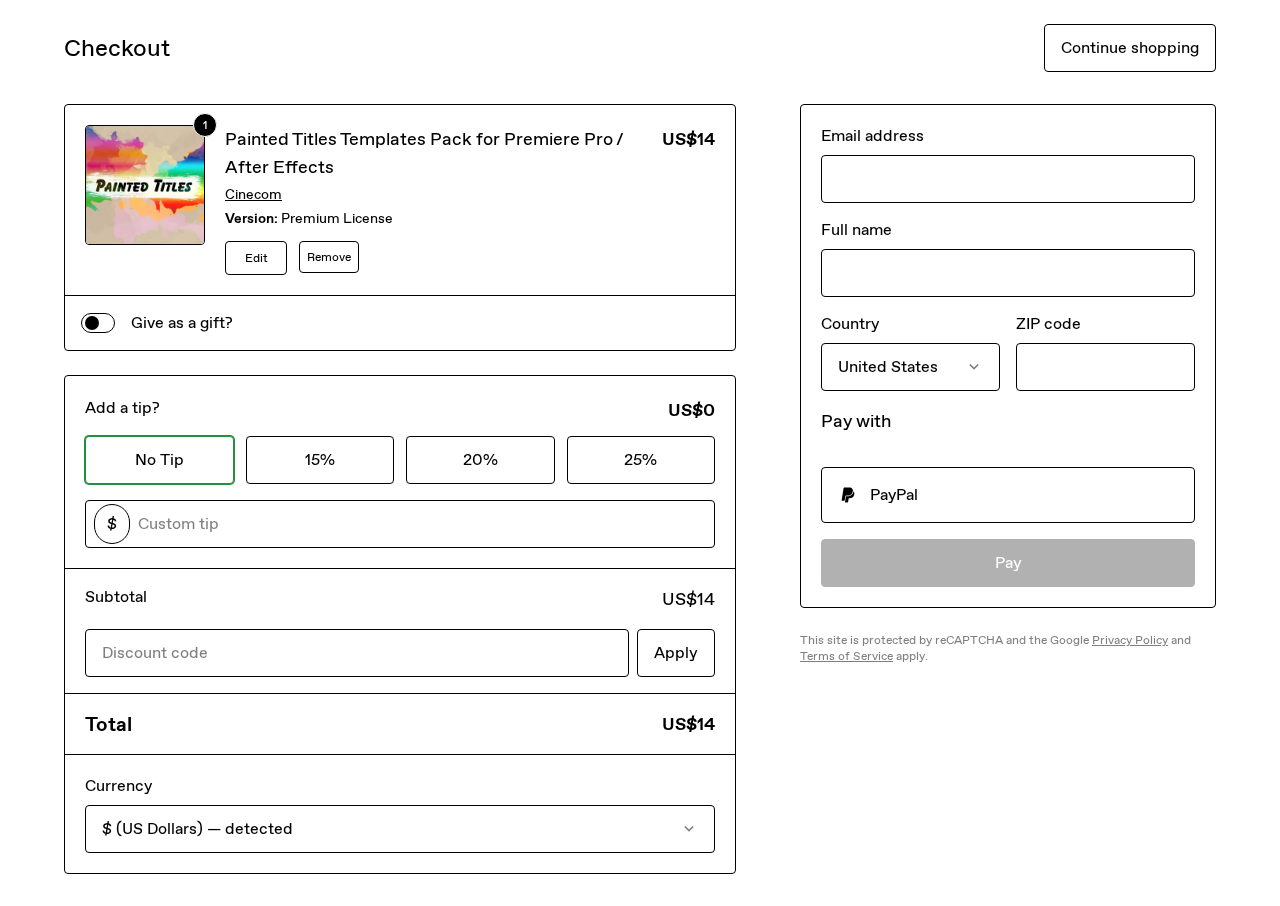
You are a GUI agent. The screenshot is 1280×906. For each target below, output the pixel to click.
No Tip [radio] (159, 459)
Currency (118, 785)
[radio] (1008, 495)
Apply (676, 652)
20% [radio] (480, 459)
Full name (856, 229)
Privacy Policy (1130, 640)
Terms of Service (846, 656)
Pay (1008, 562)
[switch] (98, 323)
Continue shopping (1130, 47)
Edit (256, 258)
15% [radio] (320, 459)
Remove (329, 257)
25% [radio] (640, 459)
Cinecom (253, 194)
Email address (872, 135)
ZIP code (1048, 323)
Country (850, 323)
